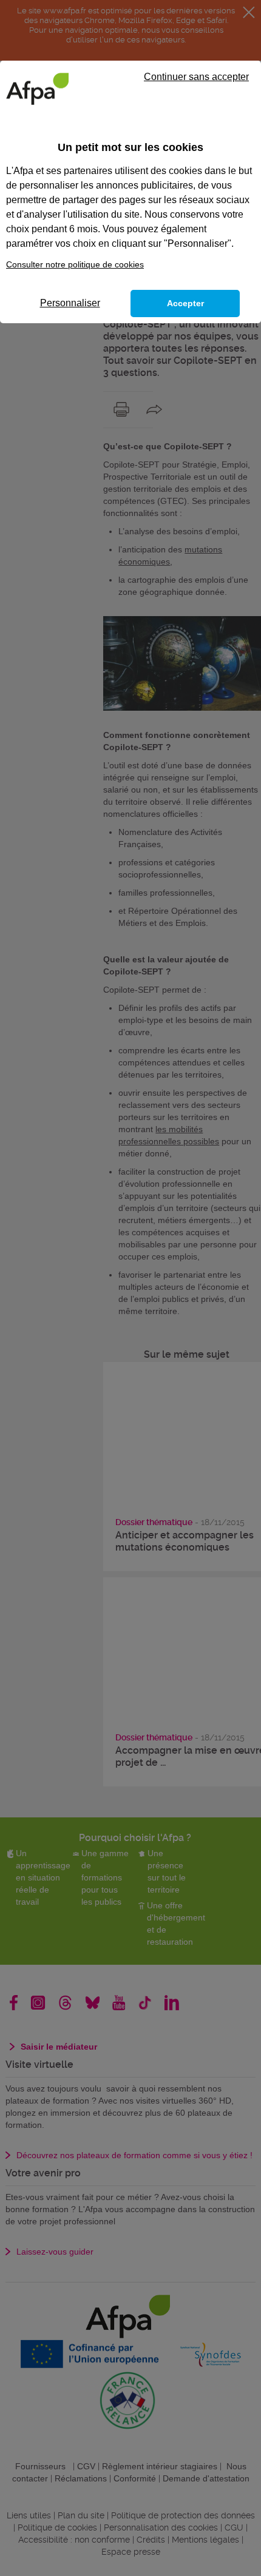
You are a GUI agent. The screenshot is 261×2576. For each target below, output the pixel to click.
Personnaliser (70, 303)
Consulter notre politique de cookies (75, 264)
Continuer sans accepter (196, 77)
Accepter (185, 303)
